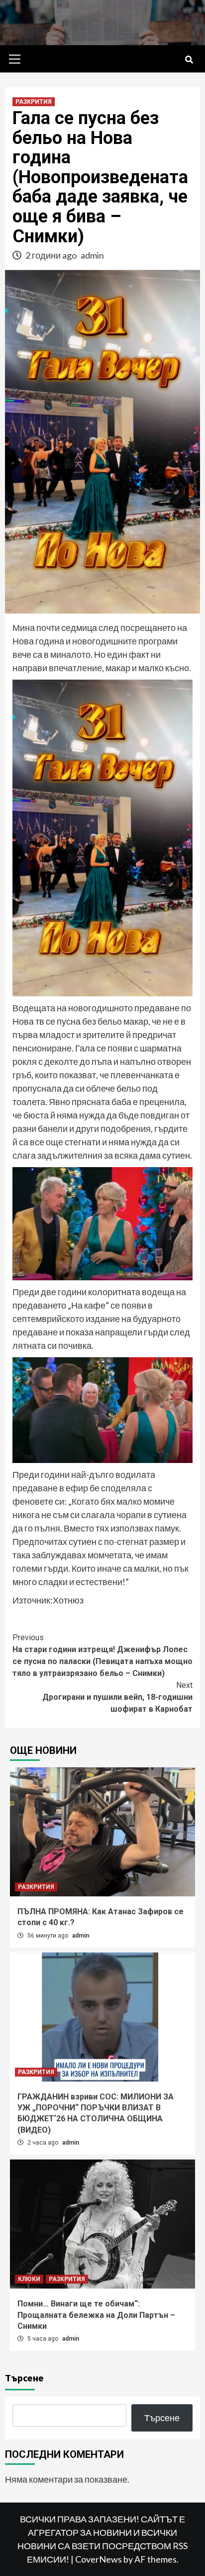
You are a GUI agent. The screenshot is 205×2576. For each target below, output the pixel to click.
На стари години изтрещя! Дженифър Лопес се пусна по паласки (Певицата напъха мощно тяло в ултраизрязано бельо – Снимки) (102, 1655)
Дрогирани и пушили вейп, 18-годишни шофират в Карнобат (117, 1697)
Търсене (24, 2378)
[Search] (189, 60)
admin (92, 255)
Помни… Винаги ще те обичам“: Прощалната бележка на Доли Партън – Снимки (96, 2315)
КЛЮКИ (29, 2279)
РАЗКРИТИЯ (34, 102)
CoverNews (99, 2559)
